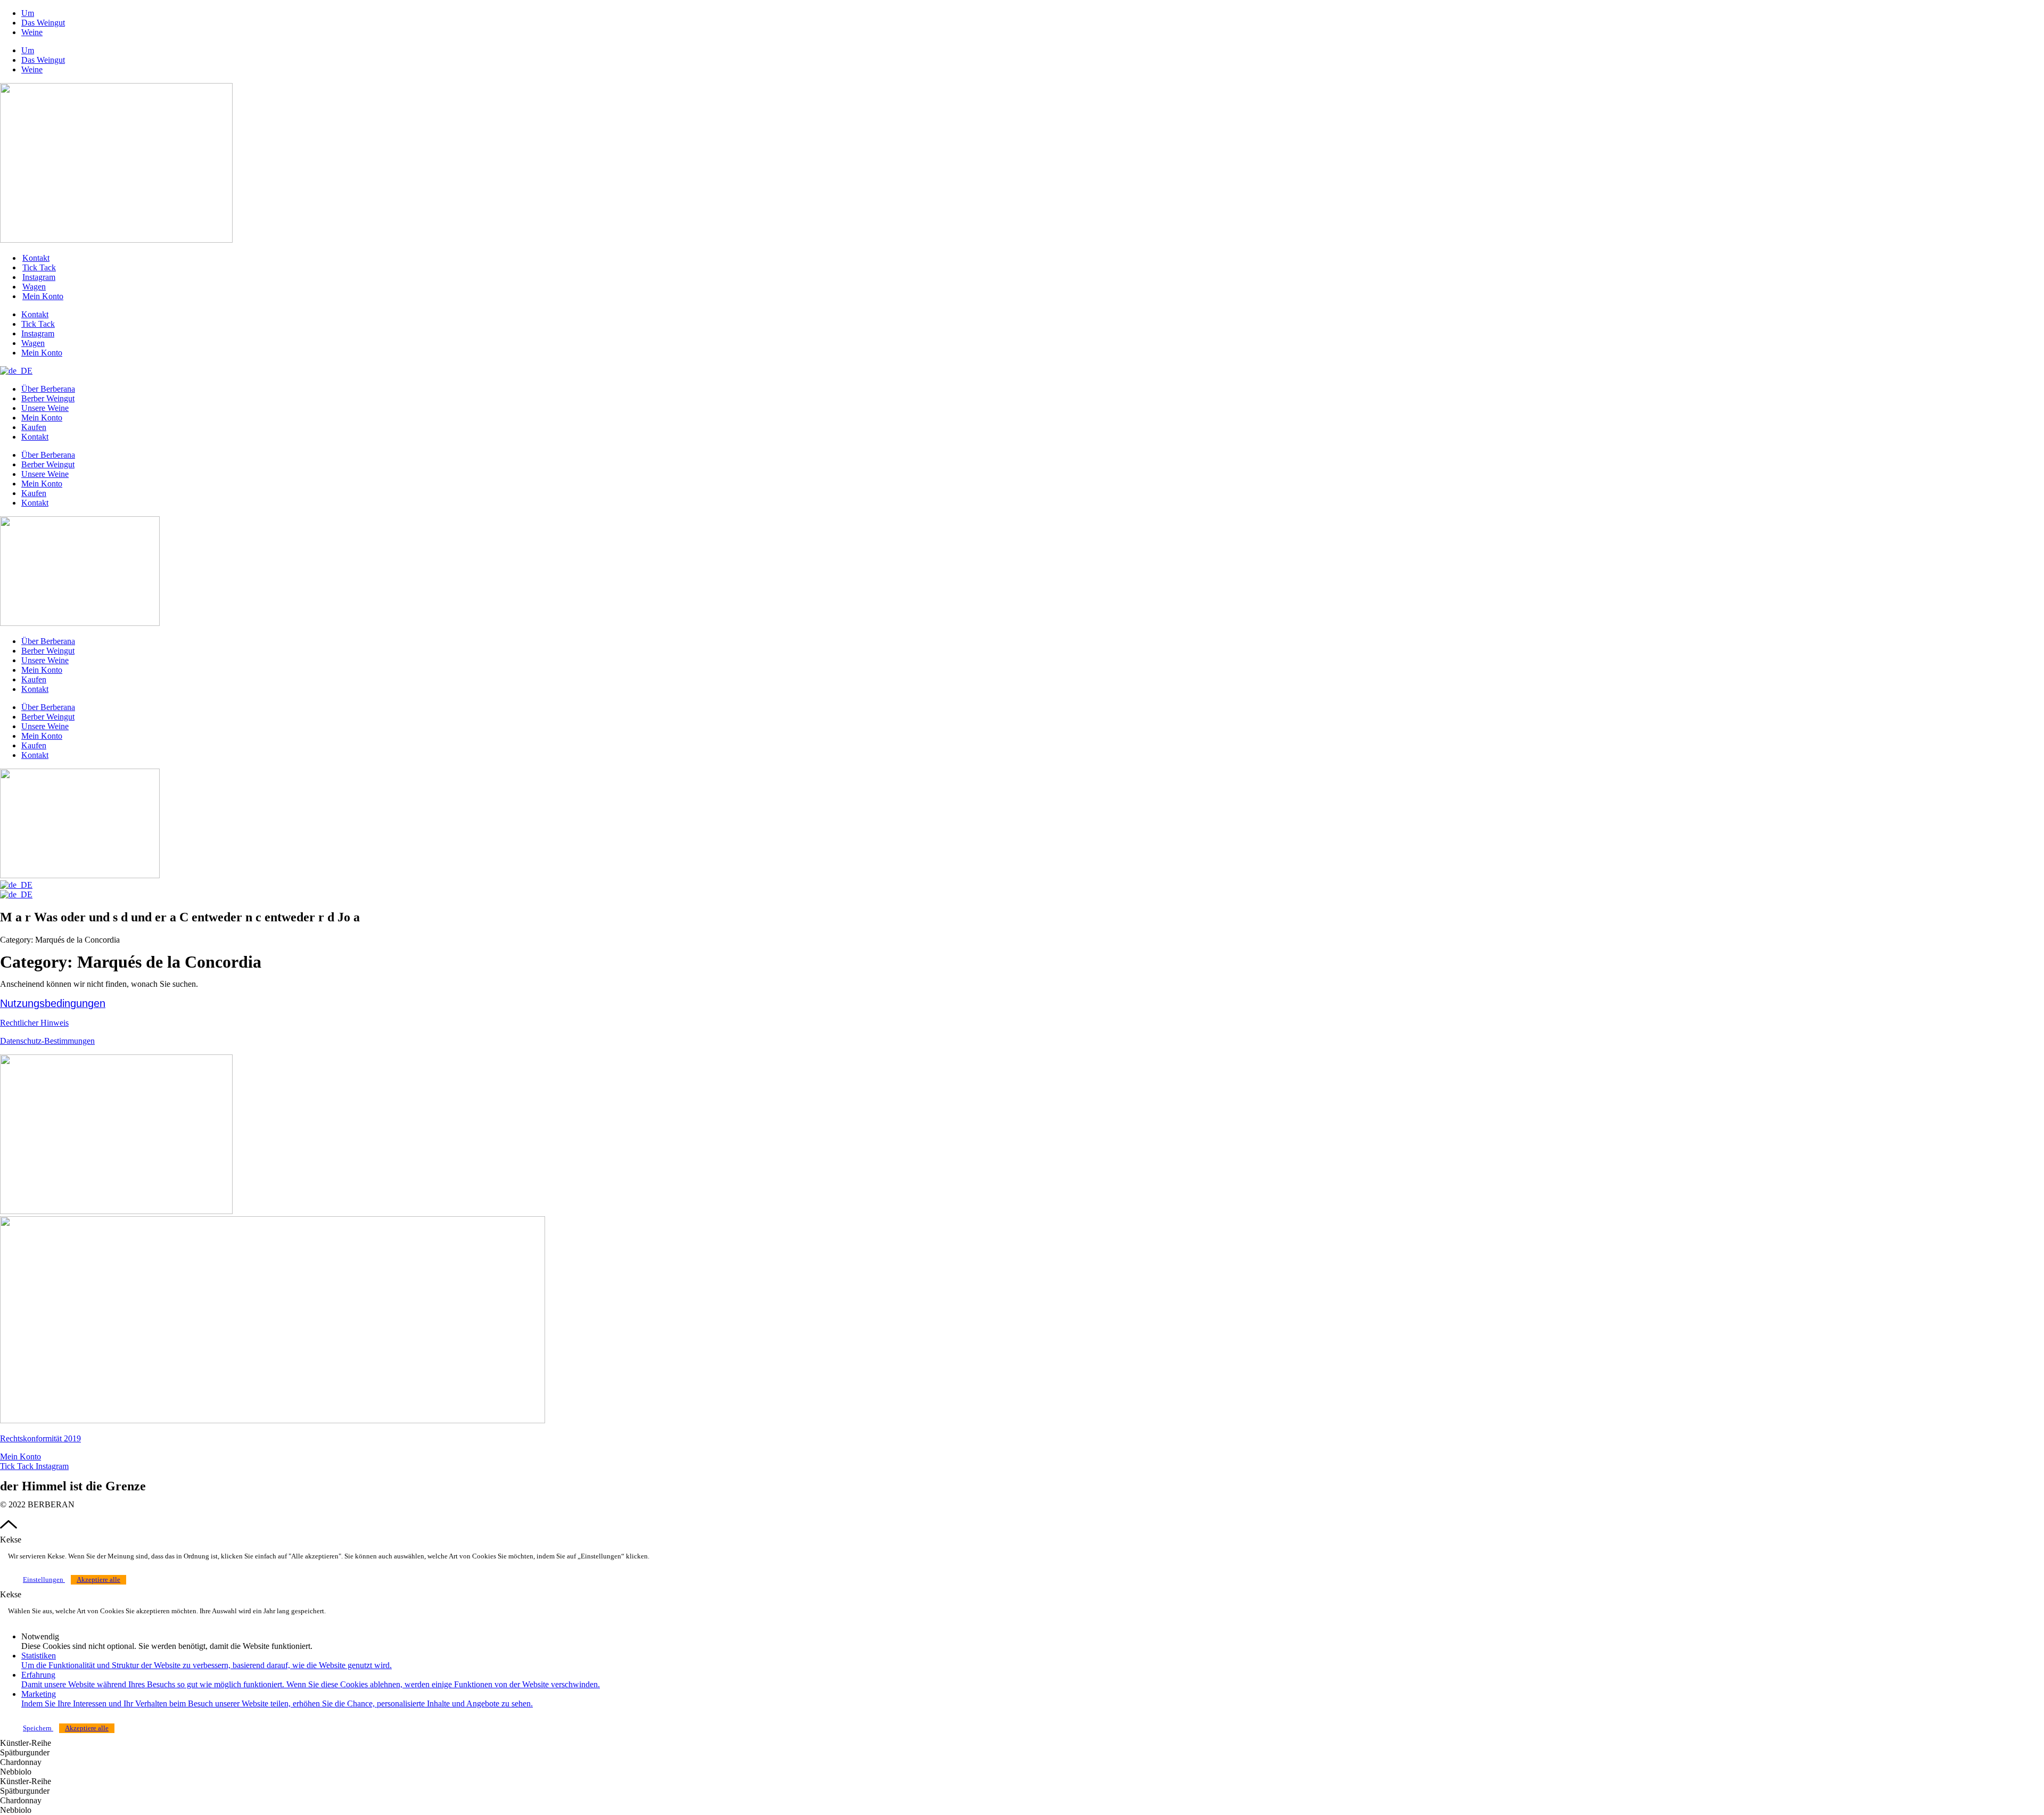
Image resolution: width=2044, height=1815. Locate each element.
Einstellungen (44, 1580)
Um (28, 13)
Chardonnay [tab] (21, 1762)
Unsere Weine (45, 408)
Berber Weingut (48, 398)
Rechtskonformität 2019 (40, 1438)
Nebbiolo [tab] (16, 1772)
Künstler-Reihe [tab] (26, 1743)
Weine (32, 32)
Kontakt (36, 258)
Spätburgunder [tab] (25, 1752)
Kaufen (34, 427)
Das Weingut (43, 23)
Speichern (38, 1728)
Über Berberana (48, 389)
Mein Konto (42, 418)
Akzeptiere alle (98, 1580)
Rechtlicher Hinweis (34, 1023)
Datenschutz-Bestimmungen (47, 1041)
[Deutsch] (16, 371)
